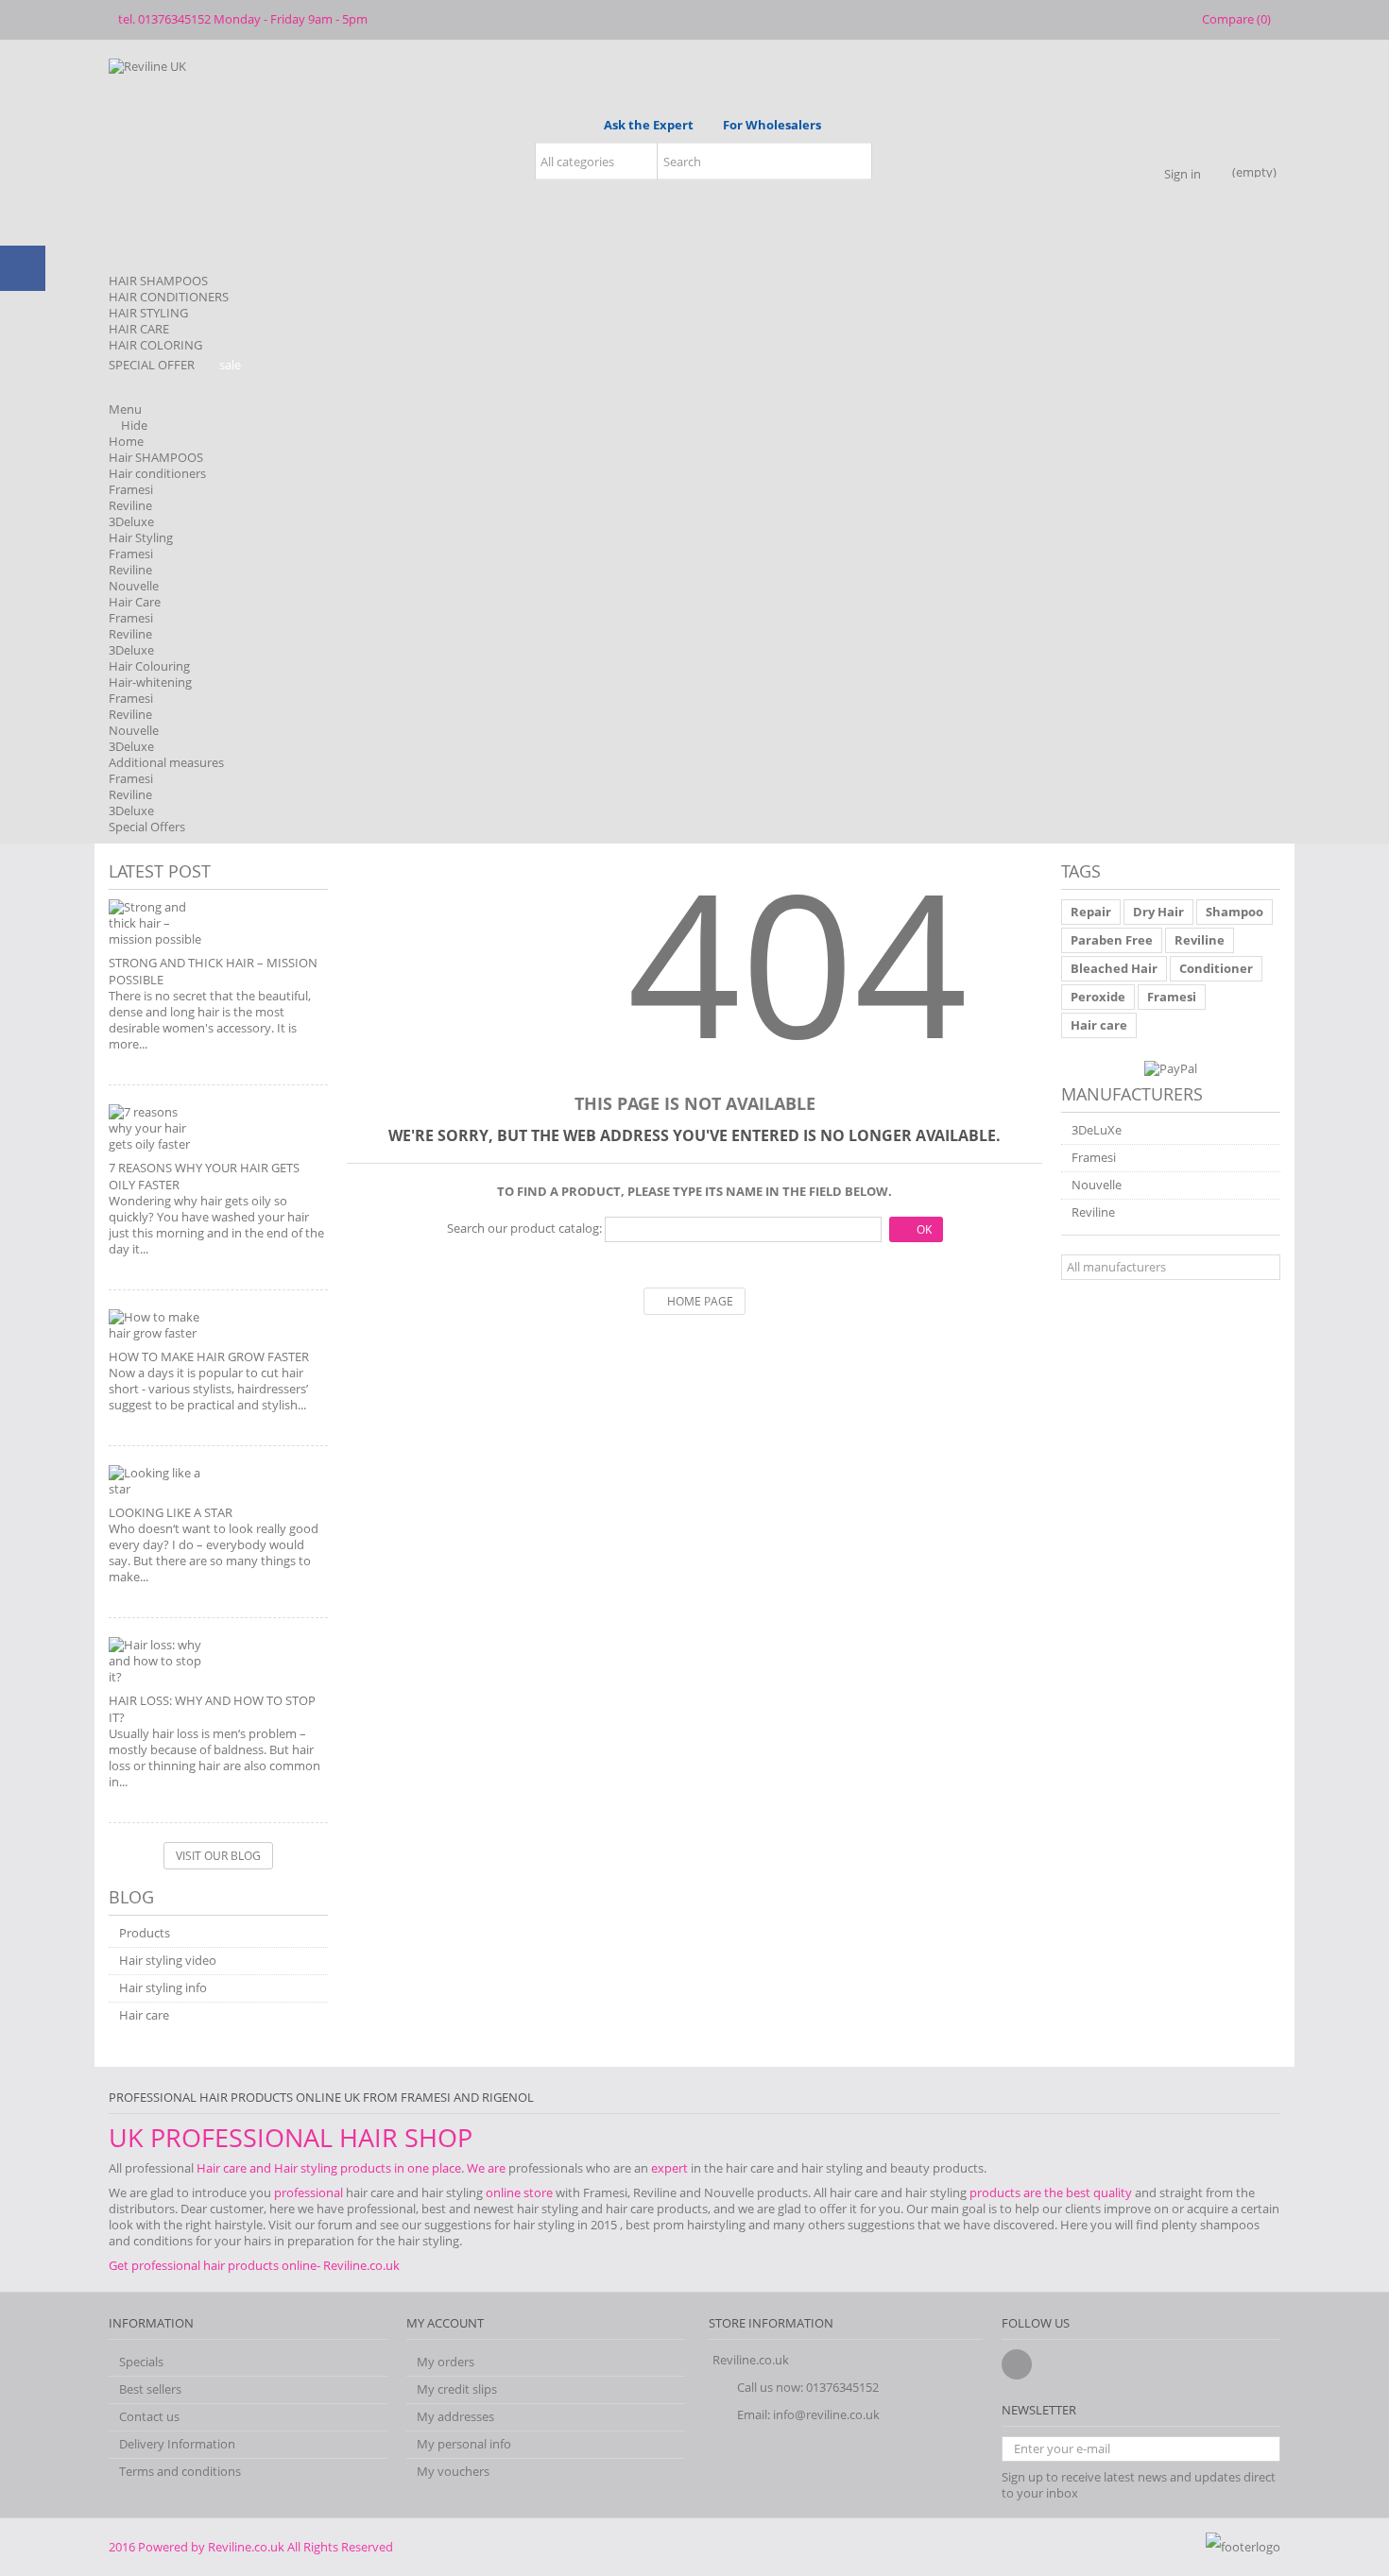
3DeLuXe (1097, 1130)
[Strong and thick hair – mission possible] (218, 923)
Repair (1091, 912)
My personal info (464, 2444)
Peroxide (1098, 997)
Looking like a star (171, 1512)
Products (145, 1933)
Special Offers (147, 827)
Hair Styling (141, 537)
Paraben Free (1112, 940)
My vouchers (453, 2472)
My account (445, 2323)
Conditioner (1216, 968)
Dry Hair (1158, 912)
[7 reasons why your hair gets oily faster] (218, 1128)
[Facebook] (1017, 2364)
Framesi (131, 489)
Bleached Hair (1114, 968)
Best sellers (150, 2389)
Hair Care (135, 602)
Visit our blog (218, 1856)
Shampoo (1235, 912)
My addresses (455, 2417)
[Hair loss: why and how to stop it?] (218, 1661)
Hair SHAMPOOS (156, 457)
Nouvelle (134, 586)
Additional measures (166, 762)
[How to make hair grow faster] (218, 1325)
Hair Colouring (149, 666)
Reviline (130, 505)
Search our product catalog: (524, 1228)
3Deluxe (131, 521)
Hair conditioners (157, 473)
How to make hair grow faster (209, 1356)
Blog (131, 1897)
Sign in (1183, 172)
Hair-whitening (150, 682)
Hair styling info (163, 1988)
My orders (446, 2362)
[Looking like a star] (218, 1481)
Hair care (144, 2015)
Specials (141, 2362)
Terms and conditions (180, 2472)
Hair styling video (168, 1961)
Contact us (149, 2417)
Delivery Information (177, 2444)
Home (126, 441)
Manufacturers (1132, 1094)
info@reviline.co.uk (826, 2414)
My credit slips (457, 2389)
